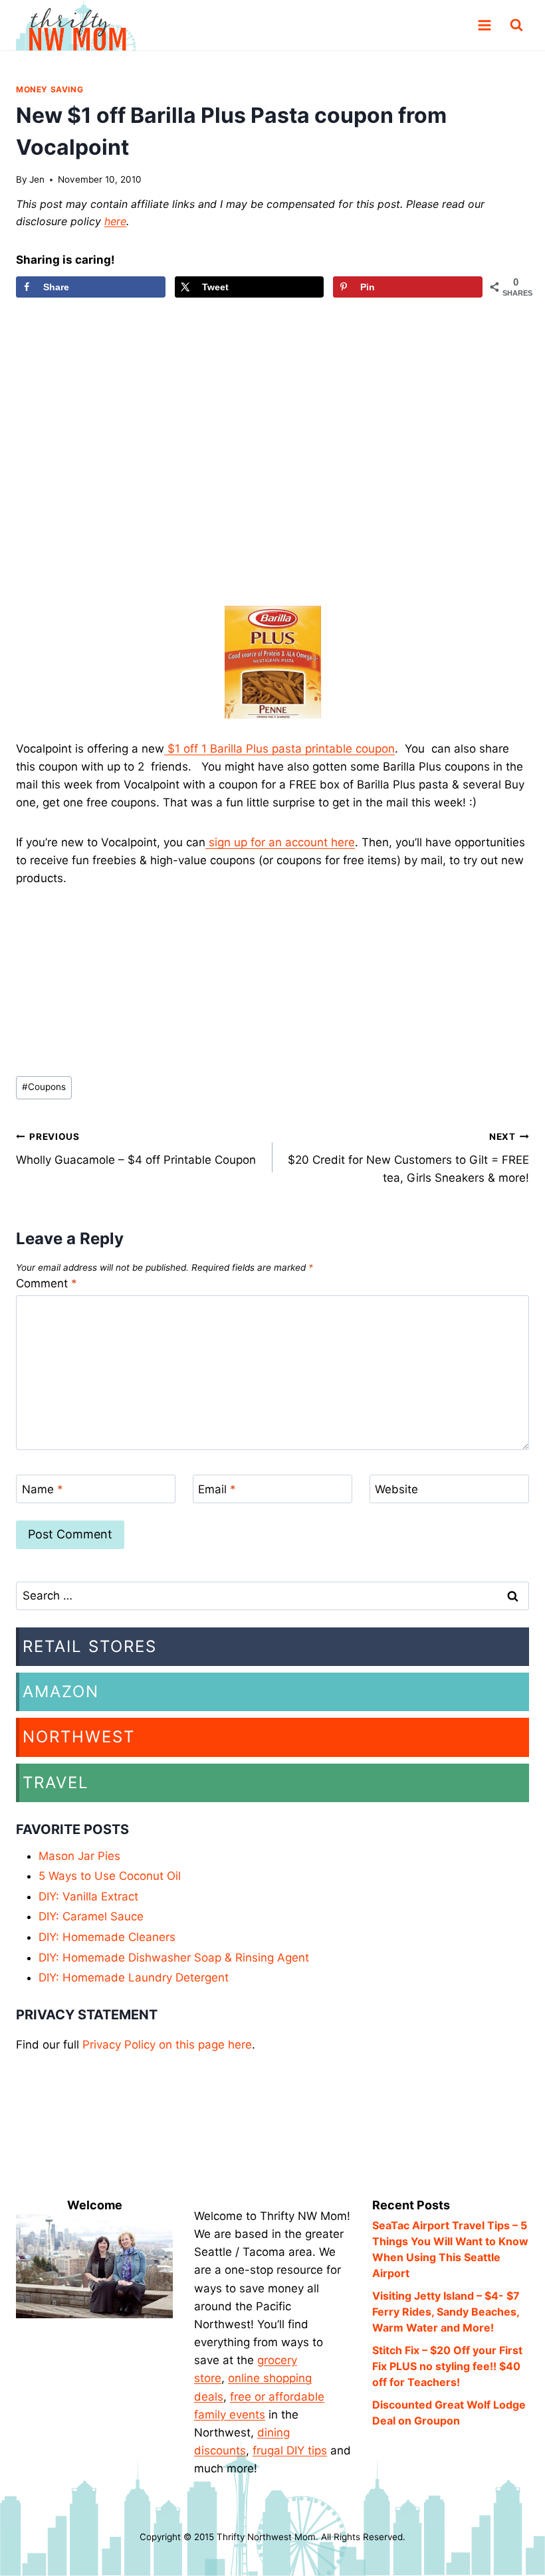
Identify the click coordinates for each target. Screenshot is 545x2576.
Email (217, 1489)
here (115, 221)
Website (396, 1489)
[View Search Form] (516, 25)
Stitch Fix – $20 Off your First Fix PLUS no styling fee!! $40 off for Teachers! (447, 2366)
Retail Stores (90, 1646)
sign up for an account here (280, 842)
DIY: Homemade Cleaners (107, 1937)
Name (43, 1489)
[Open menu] (484, 26)
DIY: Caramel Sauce (91, 1916)
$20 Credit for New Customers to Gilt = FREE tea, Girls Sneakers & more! (408, 1158)
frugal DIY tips (290, 2450)
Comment (47, 1283)
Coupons (44, 1087)
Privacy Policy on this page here (167, 2045)
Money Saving (50, 89)
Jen (37, 179)
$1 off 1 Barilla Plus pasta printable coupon (279, 749)
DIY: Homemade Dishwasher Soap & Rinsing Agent (174, 1958)
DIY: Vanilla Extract (88, 1896)
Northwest (79, 1737)
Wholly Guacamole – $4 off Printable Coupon (136, 1149)
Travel (56, 1783)
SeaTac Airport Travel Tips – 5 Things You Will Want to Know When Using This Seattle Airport (450, 2249)
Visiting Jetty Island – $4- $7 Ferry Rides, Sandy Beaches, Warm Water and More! (446, 2312)
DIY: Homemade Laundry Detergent (134, 1978)
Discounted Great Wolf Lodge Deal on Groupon (449, 2413)
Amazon (61, 1692)
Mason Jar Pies (79, 1856)
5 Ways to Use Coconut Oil (110, 1876)
